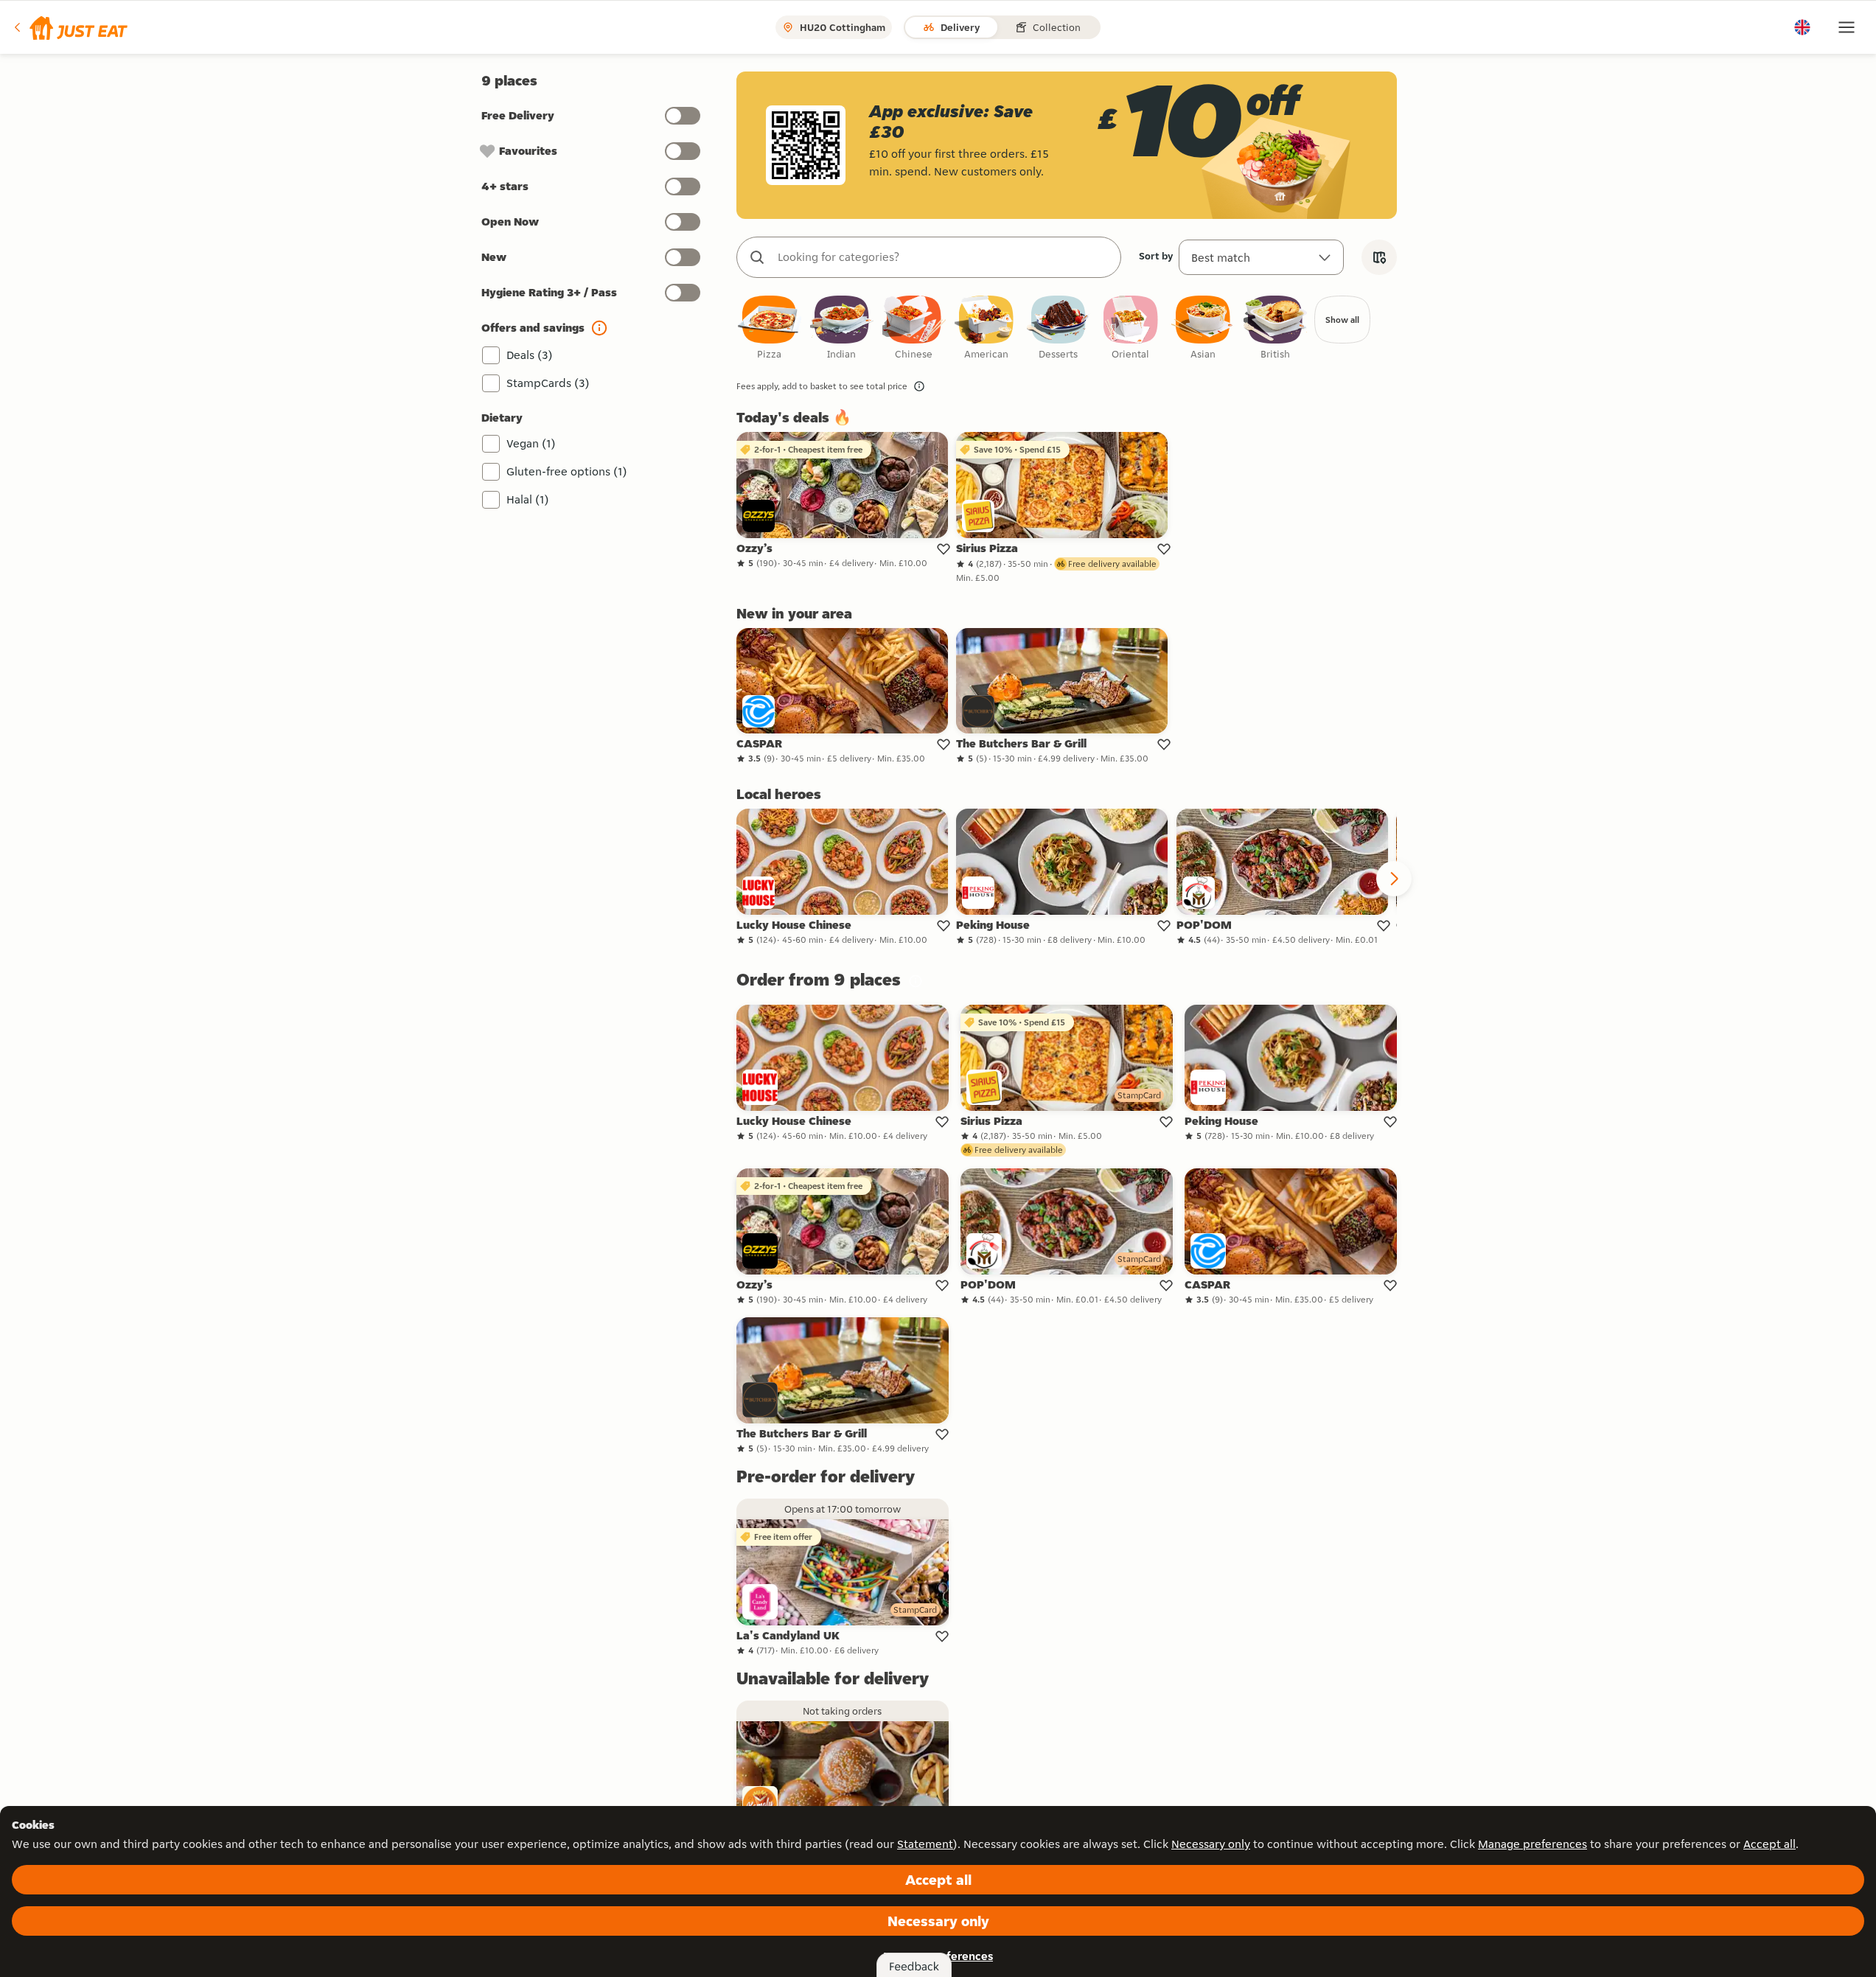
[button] (70, 27)
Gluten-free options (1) (567, 471)
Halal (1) (528, 499)
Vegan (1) (531, 443)
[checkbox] (770, 328)
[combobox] (944, 257)
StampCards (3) (548, 383)
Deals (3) (530, 355)
